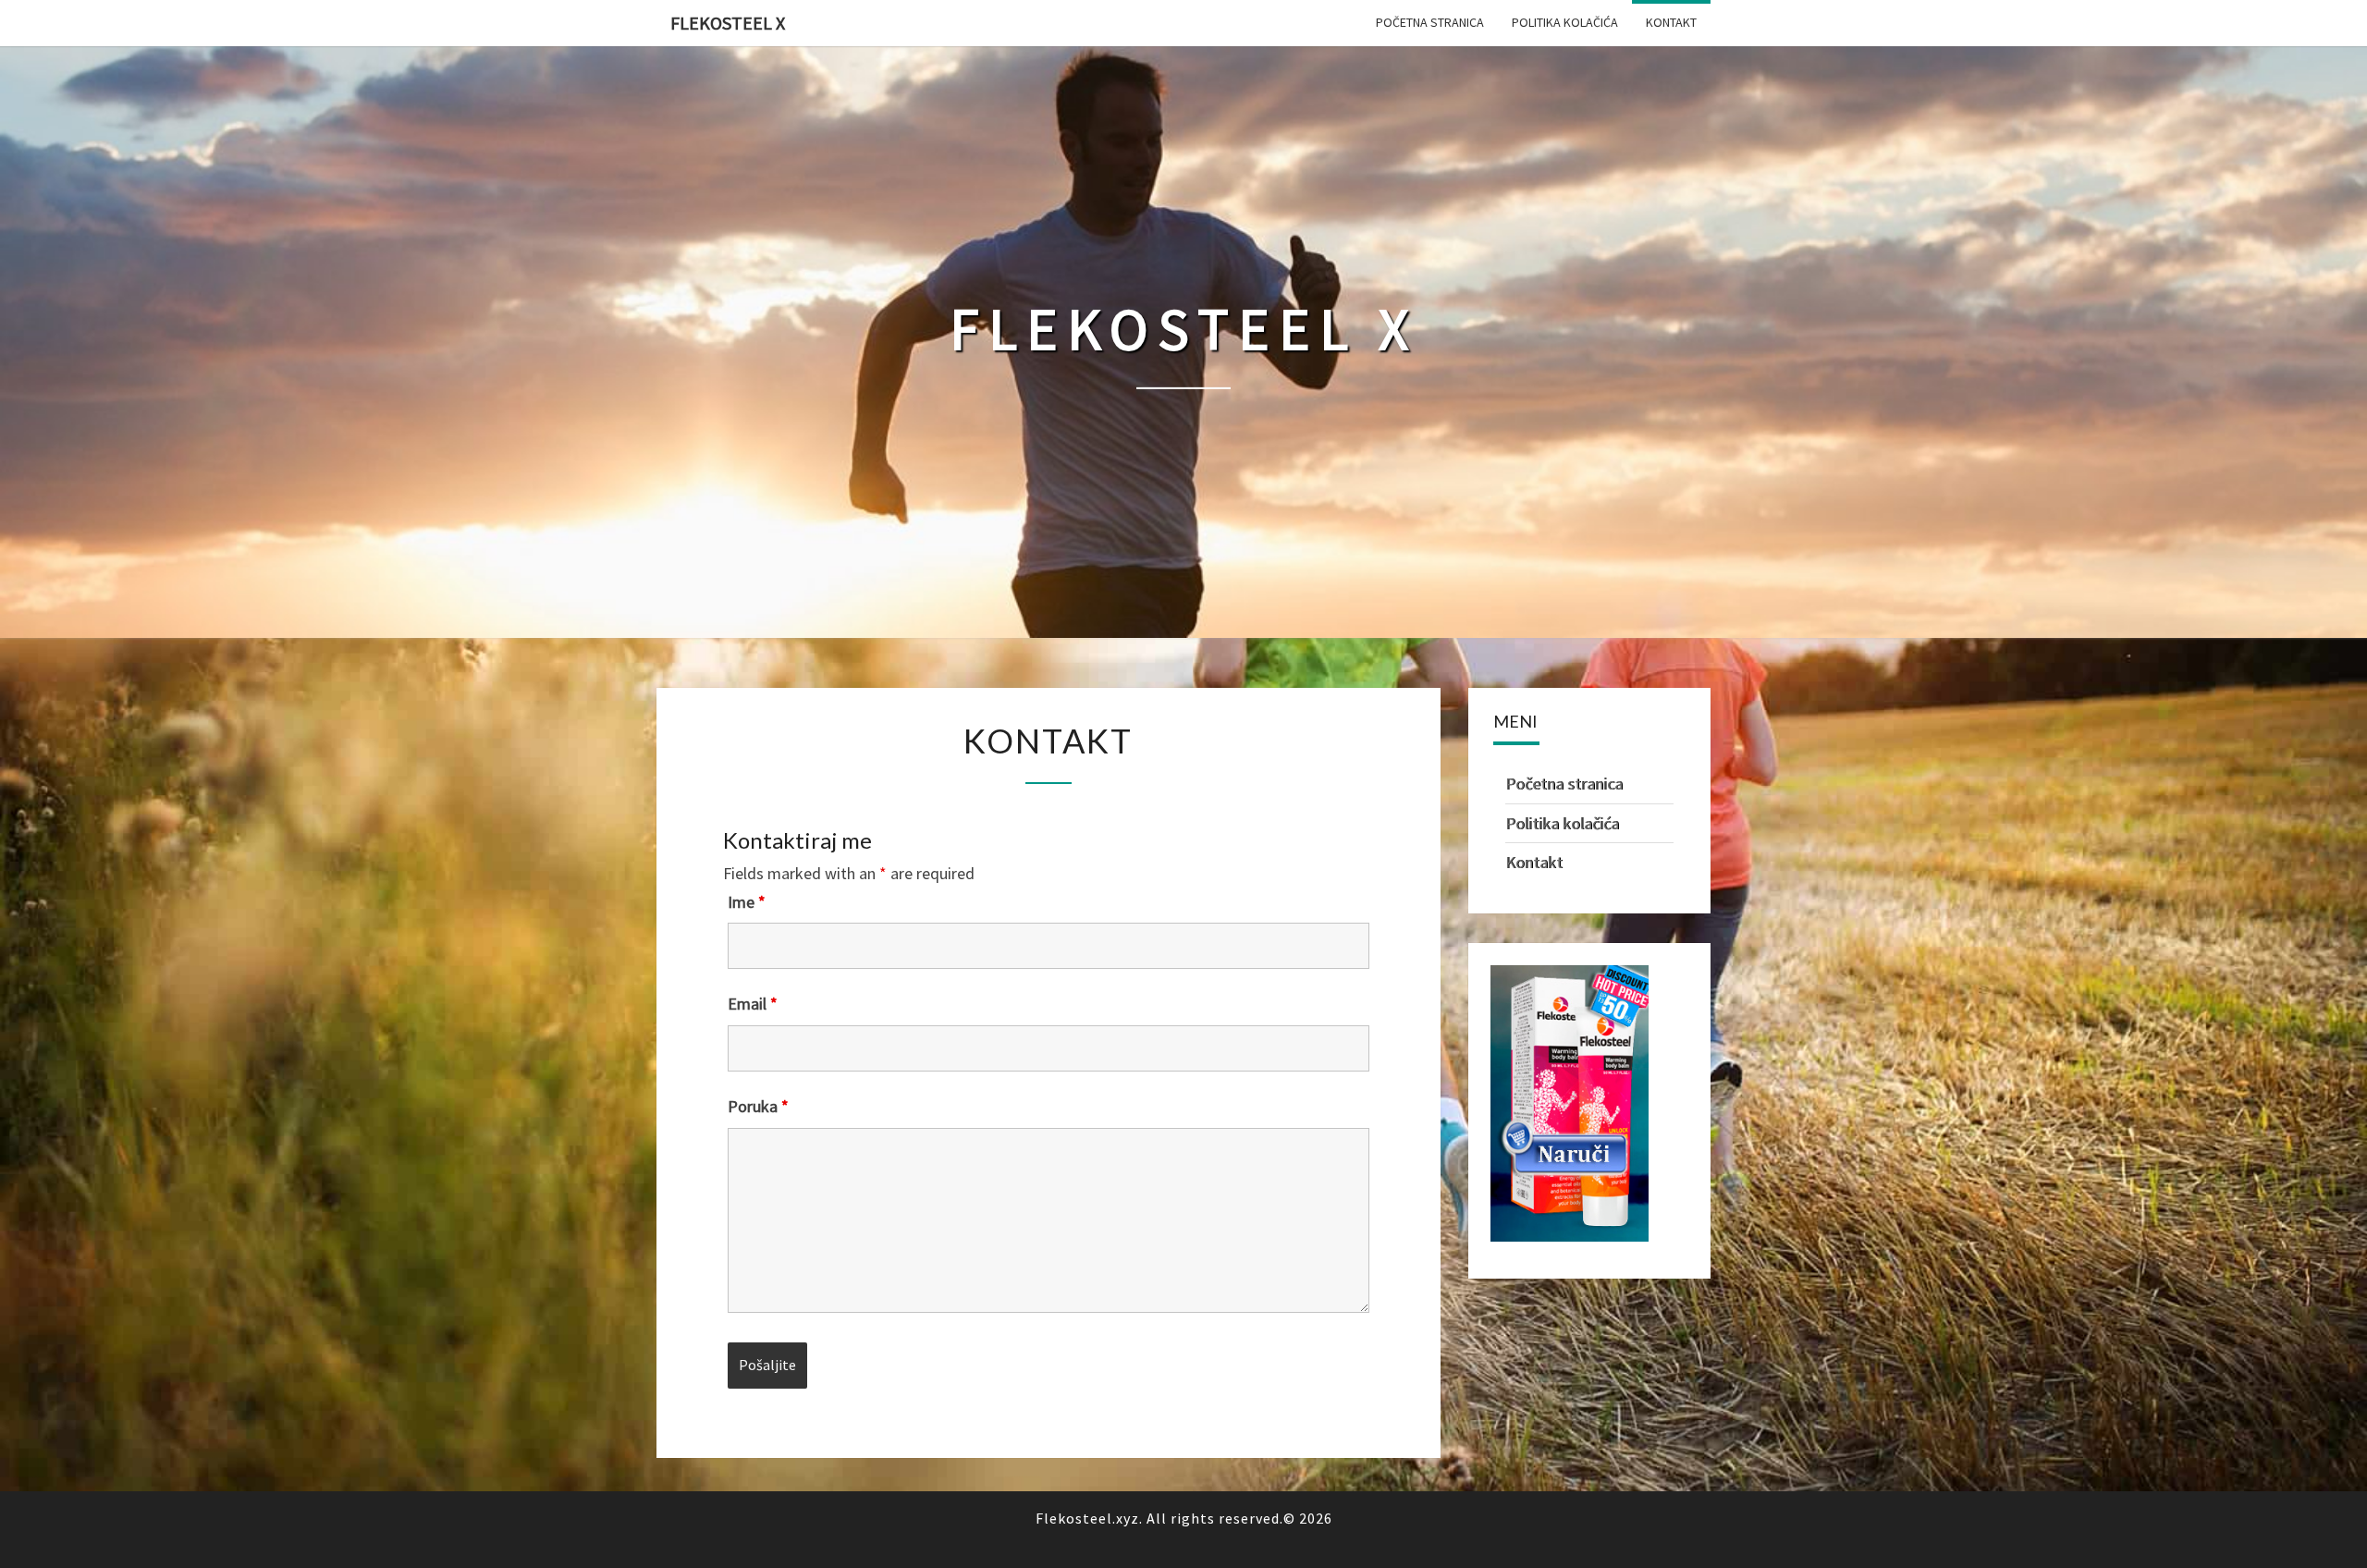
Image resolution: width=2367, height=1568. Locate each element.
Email (753, 1004)
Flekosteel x (728, 23)
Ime (747, 902)
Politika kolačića (1565, 22)
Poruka (758, 1107)
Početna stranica (1430, 22)
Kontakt (1671, 22)
